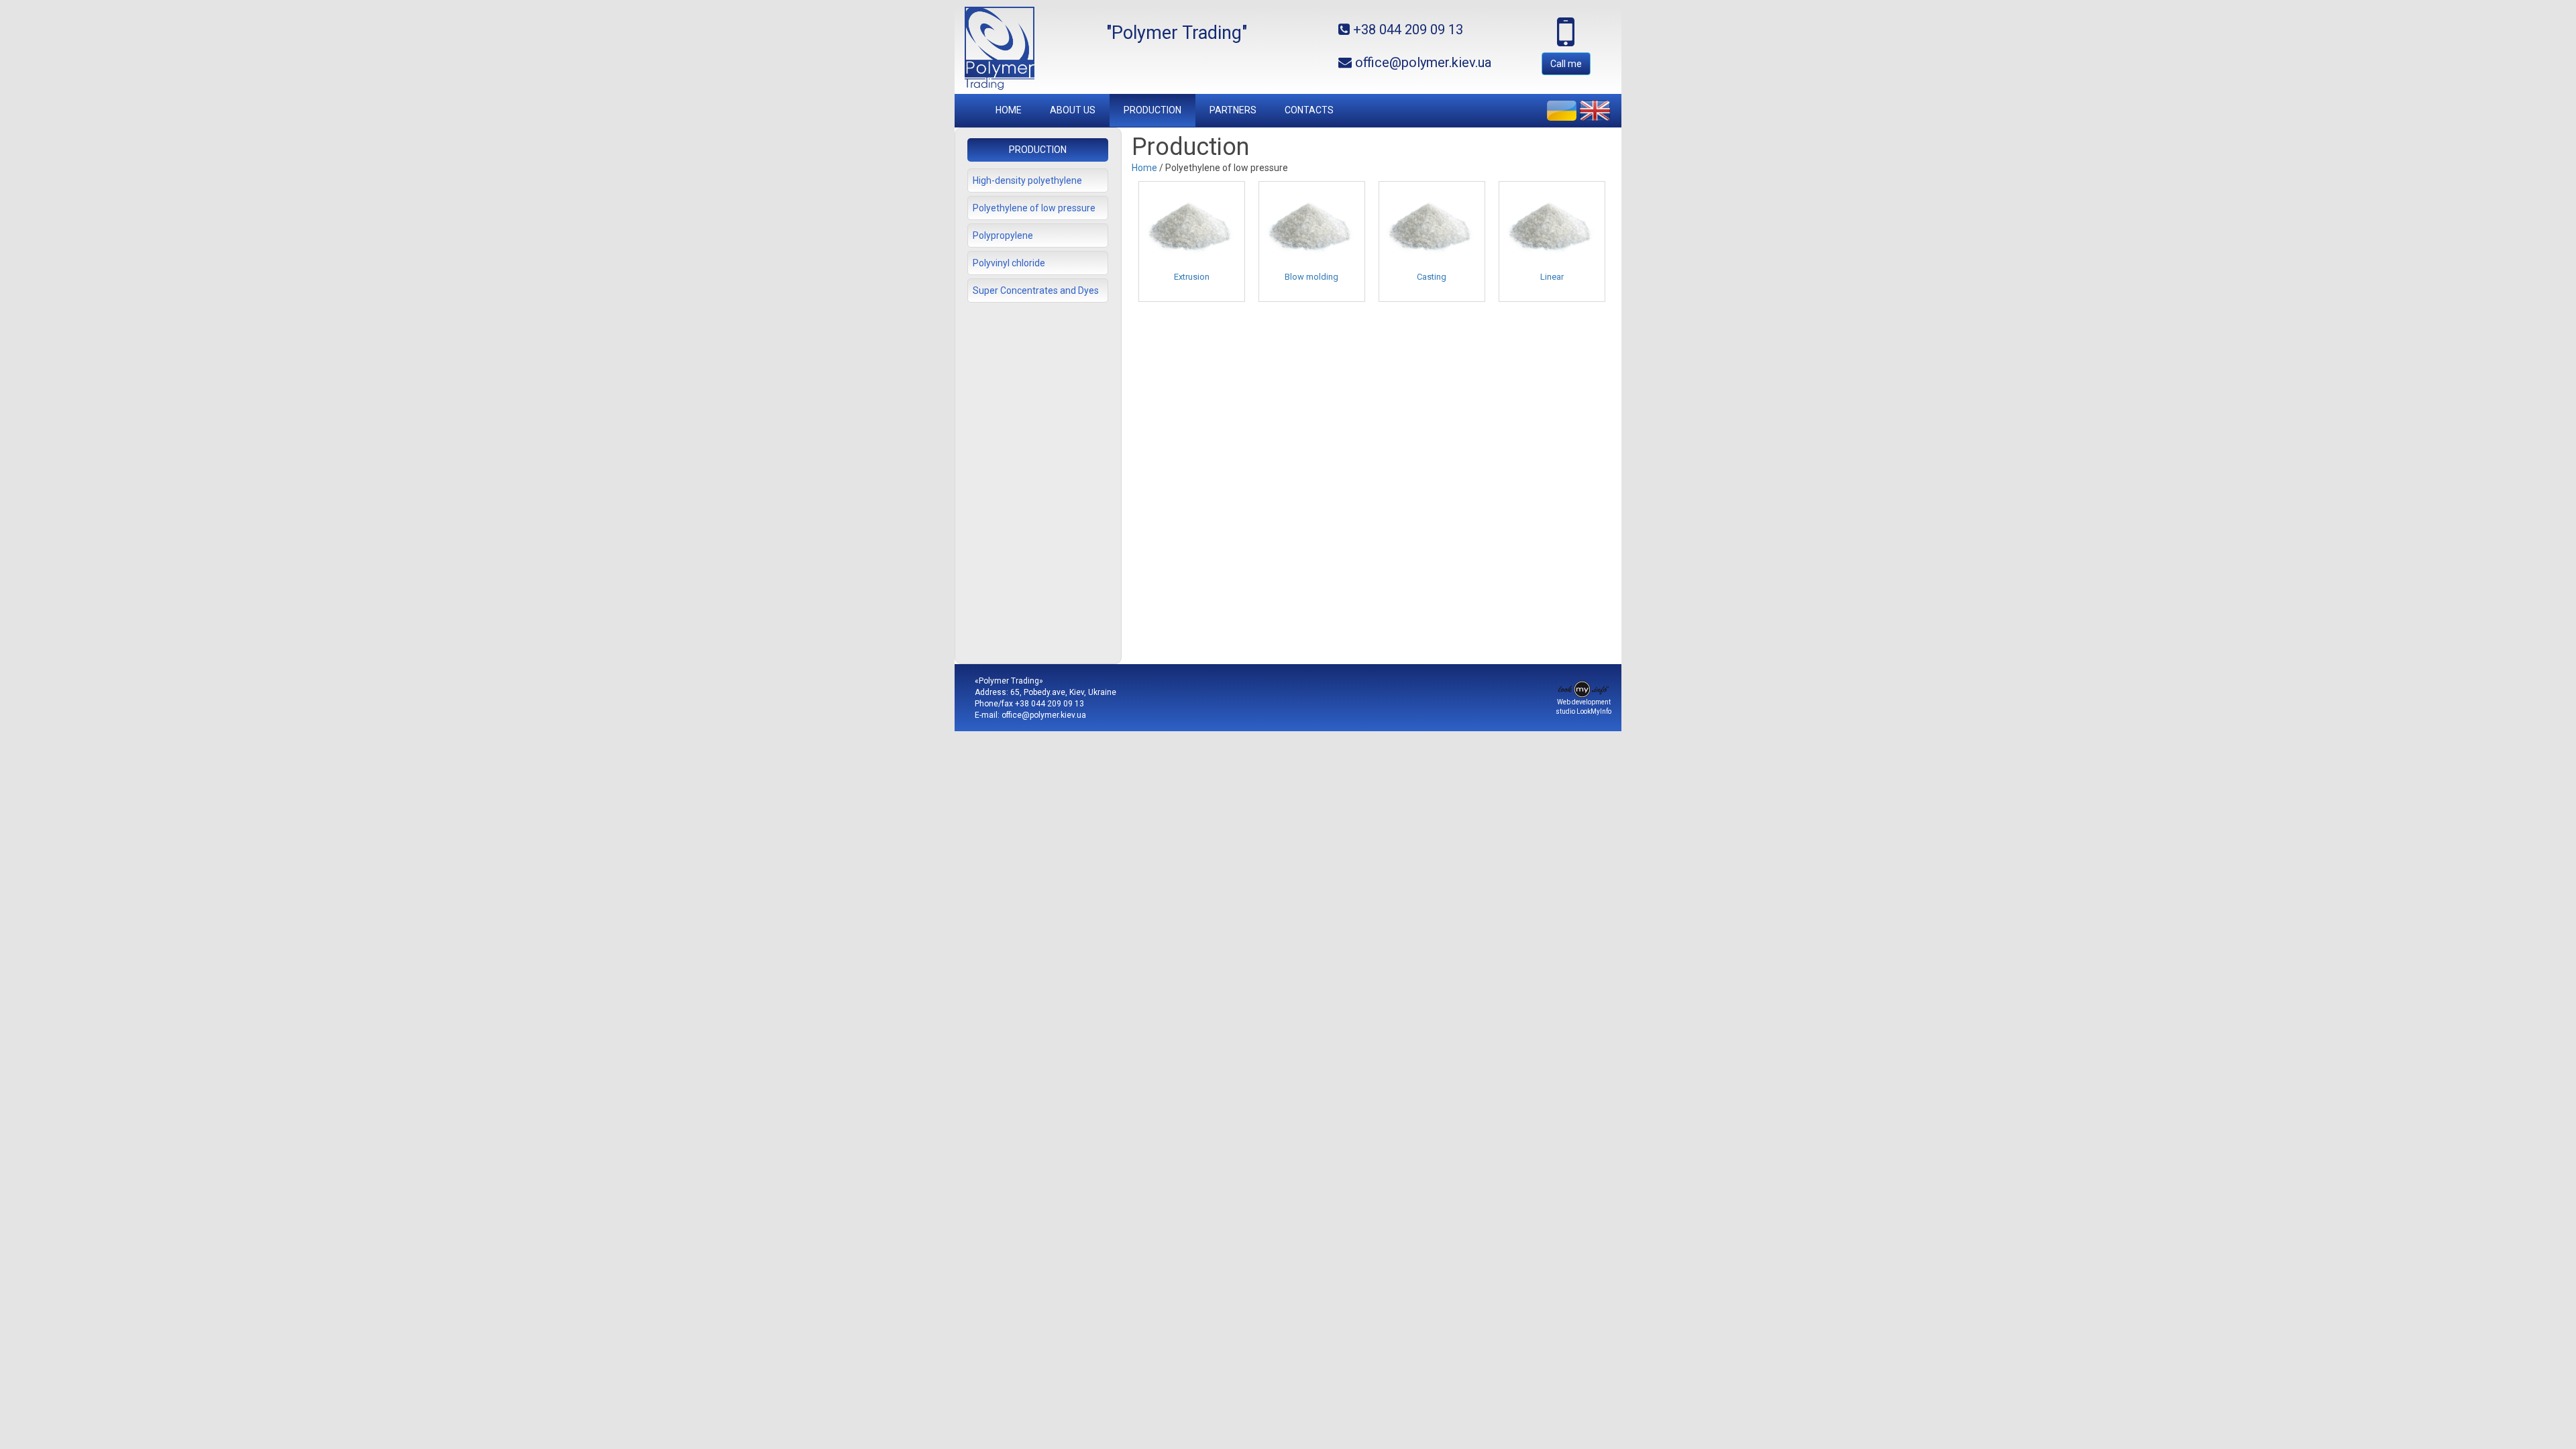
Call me (1566, 64)
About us (1073, 110)
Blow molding (1311, 277)
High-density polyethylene (1027, 180)
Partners (1233, 110)
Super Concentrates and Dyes (1036, 290)
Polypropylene (1003, 235)
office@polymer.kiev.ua (1044, 715)
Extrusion (1192, 277)
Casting (1432, 277)
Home (1009, 110)
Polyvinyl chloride (1009, 263)
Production (1152, 110)
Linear (1552, 277)
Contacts (1309, 110)
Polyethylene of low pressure (1034, 208)
